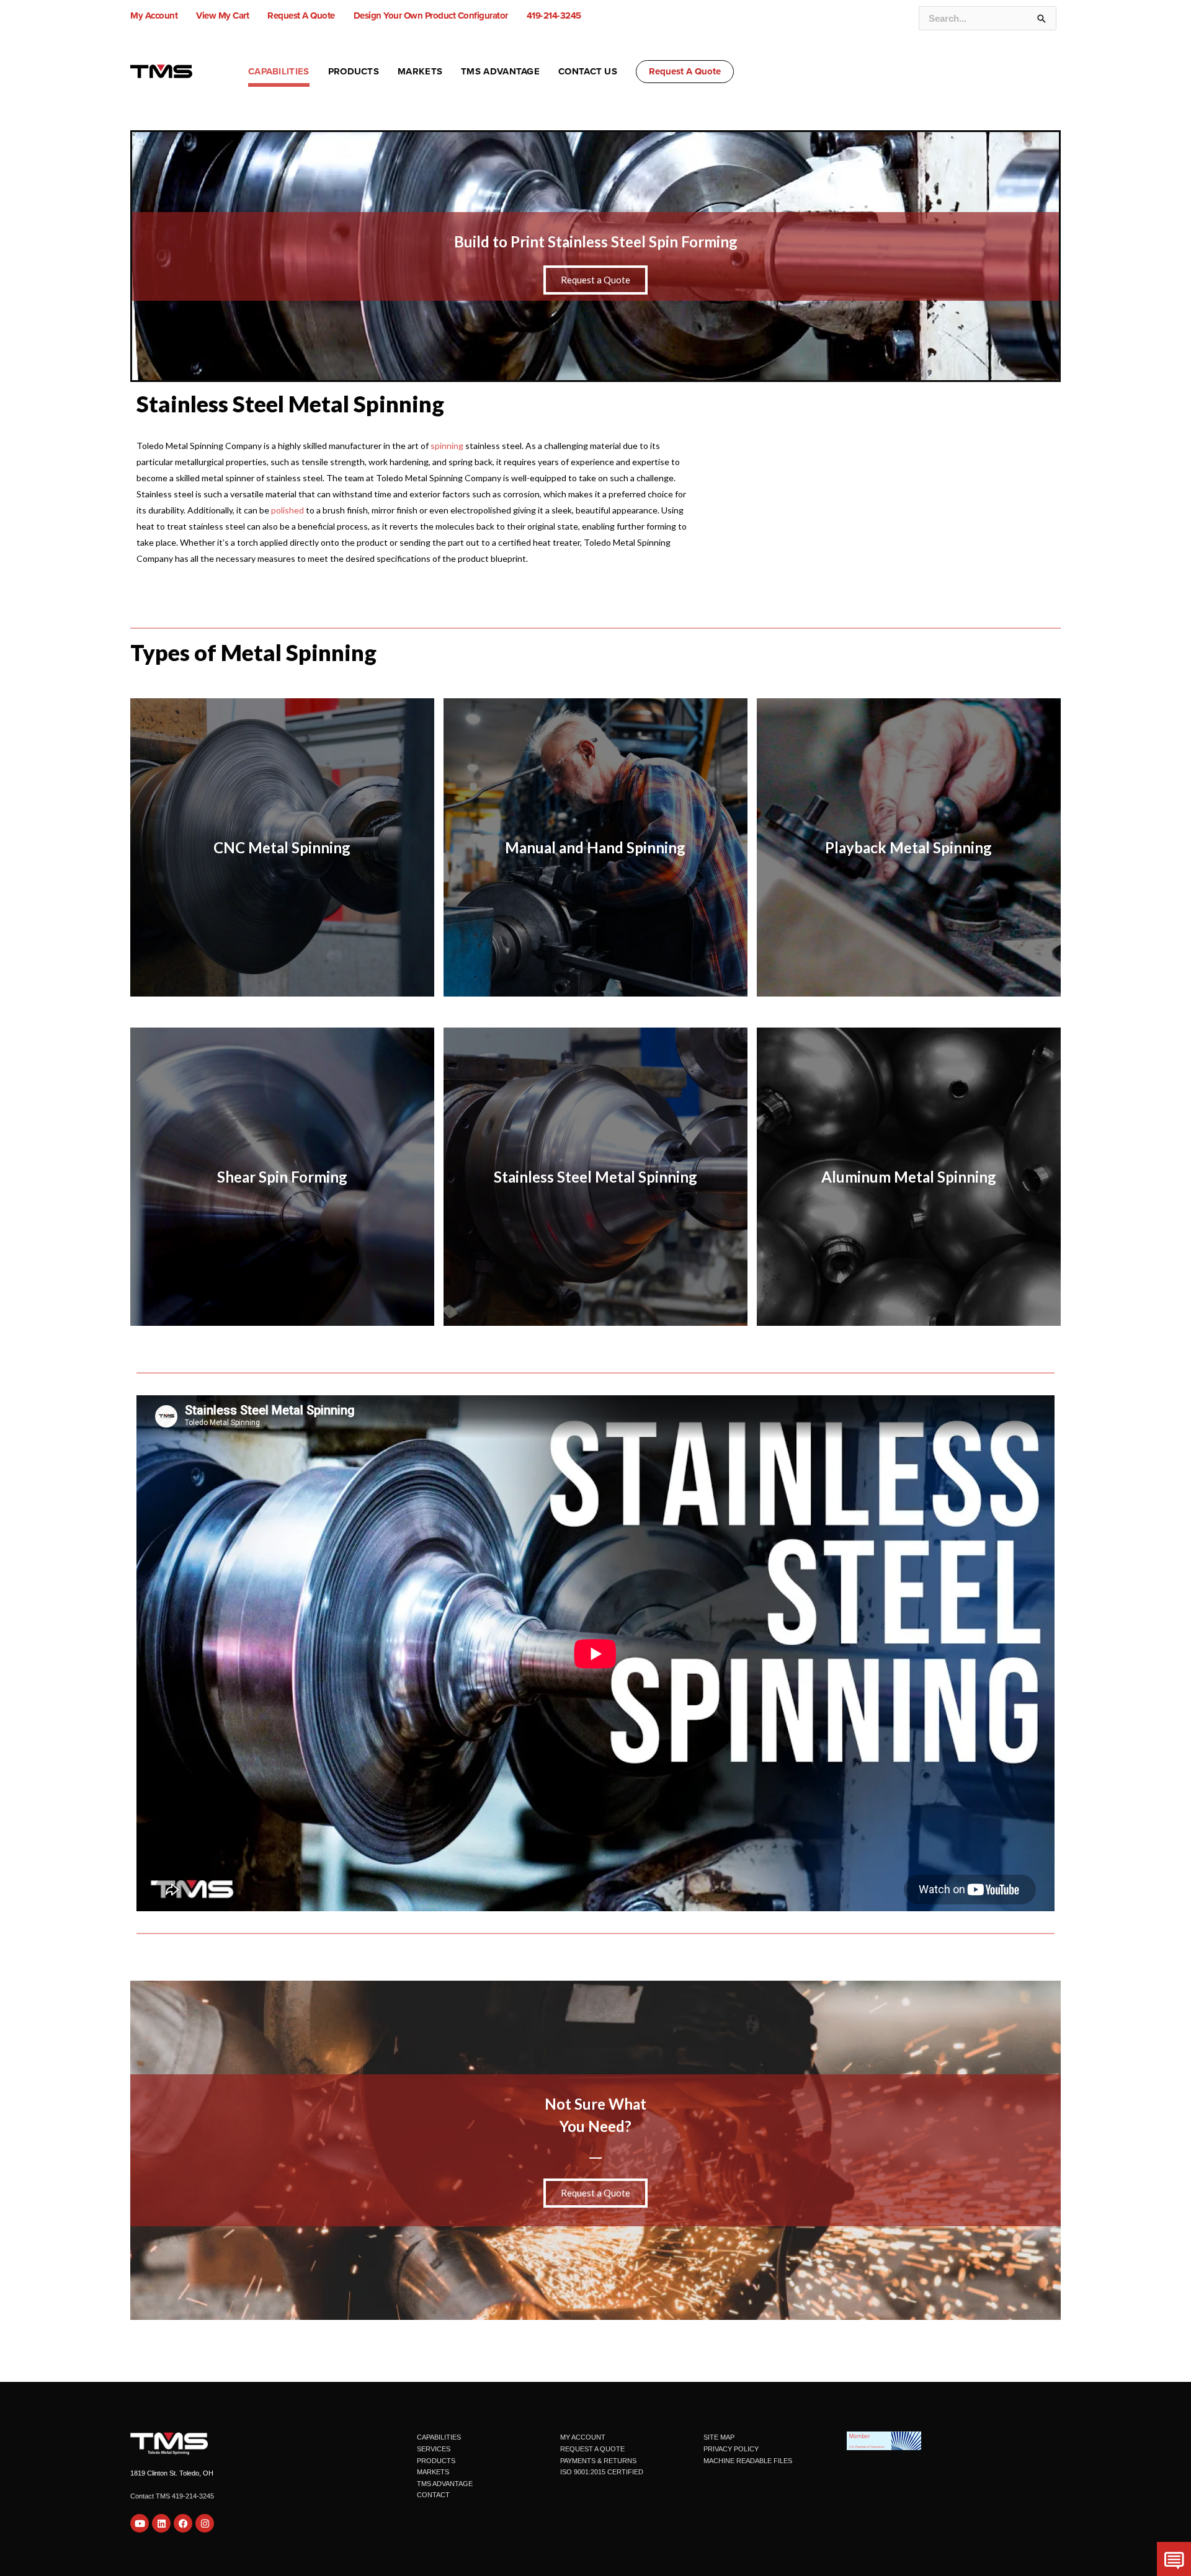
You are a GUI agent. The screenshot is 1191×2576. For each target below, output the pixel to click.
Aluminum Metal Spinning (909, 1177)
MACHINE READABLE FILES (748, 2461)
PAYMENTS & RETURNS (598, 2461)
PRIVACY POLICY (731, 2449)
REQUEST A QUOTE (592, 2449)
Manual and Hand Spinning (595, 847)
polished (288, 510)
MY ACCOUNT (583, 2437)
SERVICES (434, 2449)
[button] (685, 72)
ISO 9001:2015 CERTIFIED (602, 2472)
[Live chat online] (1174, 2559)
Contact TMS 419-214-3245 (172, 2496)
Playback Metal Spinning (908, 847)
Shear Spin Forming (282, 1177)
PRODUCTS (436, 2461)
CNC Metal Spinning (282, 847)
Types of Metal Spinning (253, 652)
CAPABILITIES (439, 2437)
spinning (447, 446)
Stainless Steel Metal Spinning (290, 404)
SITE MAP (719, 2437)
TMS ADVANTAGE (445, 2484)
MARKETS (433, 2472)
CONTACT (433, 2495)
